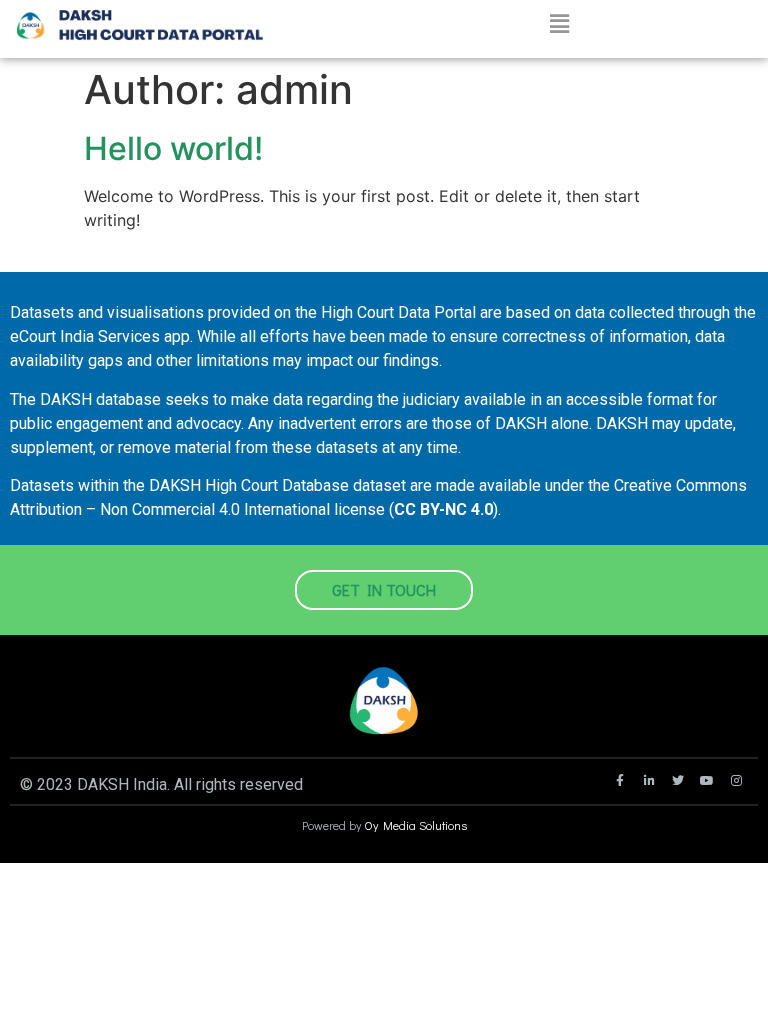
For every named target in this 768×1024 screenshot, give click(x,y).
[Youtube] (707, 781)
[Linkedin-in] (649, 781)
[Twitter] (678, 781)
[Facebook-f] (620, 781)
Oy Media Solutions (415, 825)
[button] (559, 23)
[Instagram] (736, 781)
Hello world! (173, 148)
